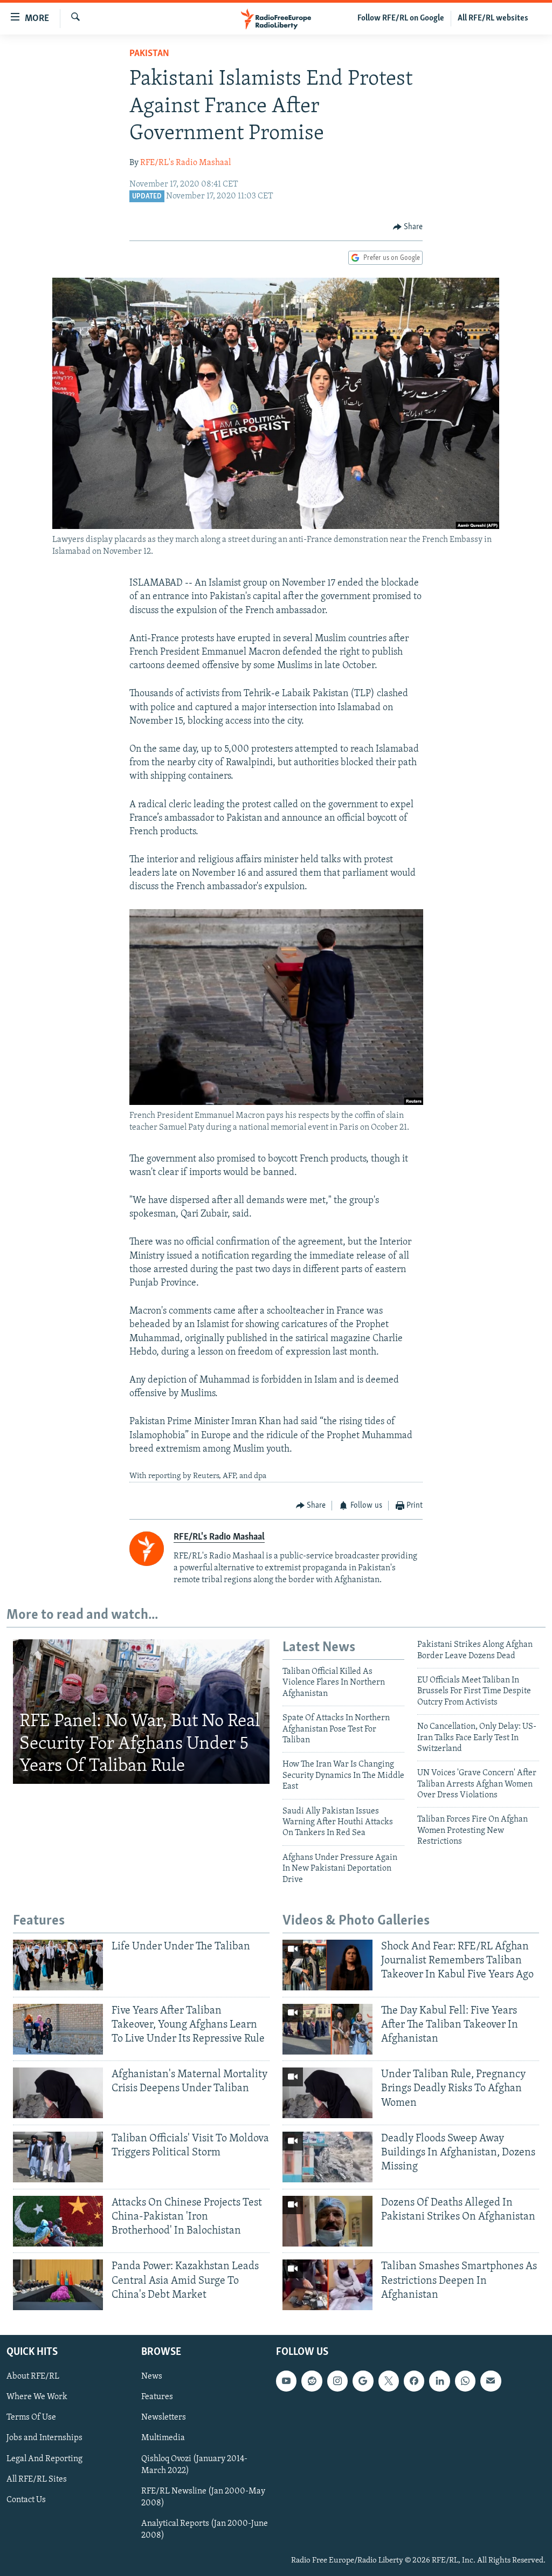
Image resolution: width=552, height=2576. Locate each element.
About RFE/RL (33, 2376)
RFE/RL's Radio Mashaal (185, 163)
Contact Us (26, 2500)
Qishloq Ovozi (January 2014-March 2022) (194, 2465)
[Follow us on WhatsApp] (465, 2381)
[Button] (408, 227)
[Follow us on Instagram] (337, 2381)
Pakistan (149, 54)
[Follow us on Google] (363, 2381)
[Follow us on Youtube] (286, 2381)
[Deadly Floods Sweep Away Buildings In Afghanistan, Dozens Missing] (327, 2157)
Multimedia (163, 2438)
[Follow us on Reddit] (312, 2381)
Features (157, 2397)
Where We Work (37, 2397)
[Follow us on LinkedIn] (439, 2381)
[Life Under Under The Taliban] (58, 1965)
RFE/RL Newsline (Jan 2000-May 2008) (203, 2497)
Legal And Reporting (44, 2459)
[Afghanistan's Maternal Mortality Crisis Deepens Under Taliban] (58, 2093)
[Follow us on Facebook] (414, 2381)
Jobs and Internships (44, 2438)
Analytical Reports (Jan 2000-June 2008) (205, 2530)
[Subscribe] (491, 2381)
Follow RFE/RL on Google (401, 18)
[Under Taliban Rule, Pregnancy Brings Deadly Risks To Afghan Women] (327, 2093)
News (152, 2376)
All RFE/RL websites (493, 18)
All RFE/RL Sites (37, 2479)
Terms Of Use (31, 2417)
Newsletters (164, 2417)
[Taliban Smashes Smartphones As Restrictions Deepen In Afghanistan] (327, 2285)
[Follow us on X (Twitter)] (389, 2381)
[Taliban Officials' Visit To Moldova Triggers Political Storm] (58, 2157)
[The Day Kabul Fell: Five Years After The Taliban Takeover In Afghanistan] (327, 2029)
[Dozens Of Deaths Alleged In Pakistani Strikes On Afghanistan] (327, 2221)
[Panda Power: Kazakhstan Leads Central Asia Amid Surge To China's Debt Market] (58, 2285)
